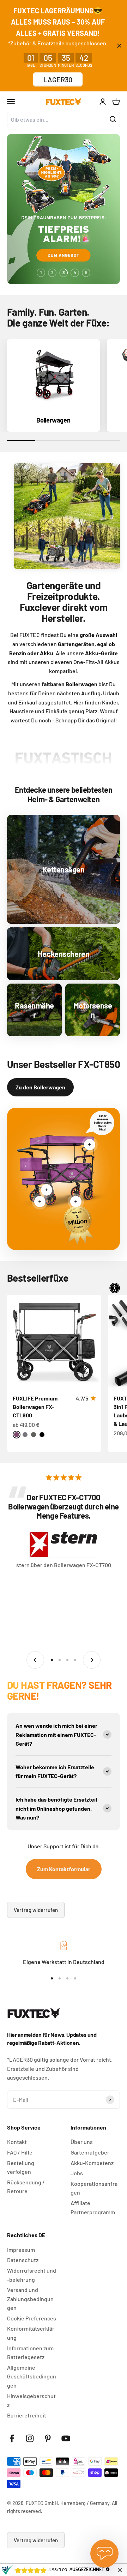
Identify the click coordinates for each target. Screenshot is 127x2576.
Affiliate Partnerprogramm (93, 2207)
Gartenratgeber (90, 2152)
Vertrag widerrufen (36, 1910)
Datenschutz (23, 2260)
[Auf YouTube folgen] (66, 2438)
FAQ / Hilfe (20, 2152)
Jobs (77, 2173)
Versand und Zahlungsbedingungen (30, 2299)
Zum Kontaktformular (64, 1869)
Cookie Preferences (32, 2318)
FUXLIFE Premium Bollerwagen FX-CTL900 (35, 1407)
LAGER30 (58, 79)
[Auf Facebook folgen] (12, 2438)
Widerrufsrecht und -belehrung (32, 2275)
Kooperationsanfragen (94, 2188)
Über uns (82, 2142)
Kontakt (17, 2142)
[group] (64, 209)
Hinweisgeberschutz (31, 2400)
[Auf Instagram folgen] (30, 2438)
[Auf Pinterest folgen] (48, 2438)
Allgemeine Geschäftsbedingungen (32, 2376)
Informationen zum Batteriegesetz (30, 2353)
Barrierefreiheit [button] (27, 2415)
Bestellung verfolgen (21, 2167)
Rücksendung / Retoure (26, 2187)
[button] (115, 1288)
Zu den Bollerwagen (40, 1087)
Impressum (21, 2250)
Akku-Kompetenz (92, 2163)
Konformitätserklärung (31, 2333)
